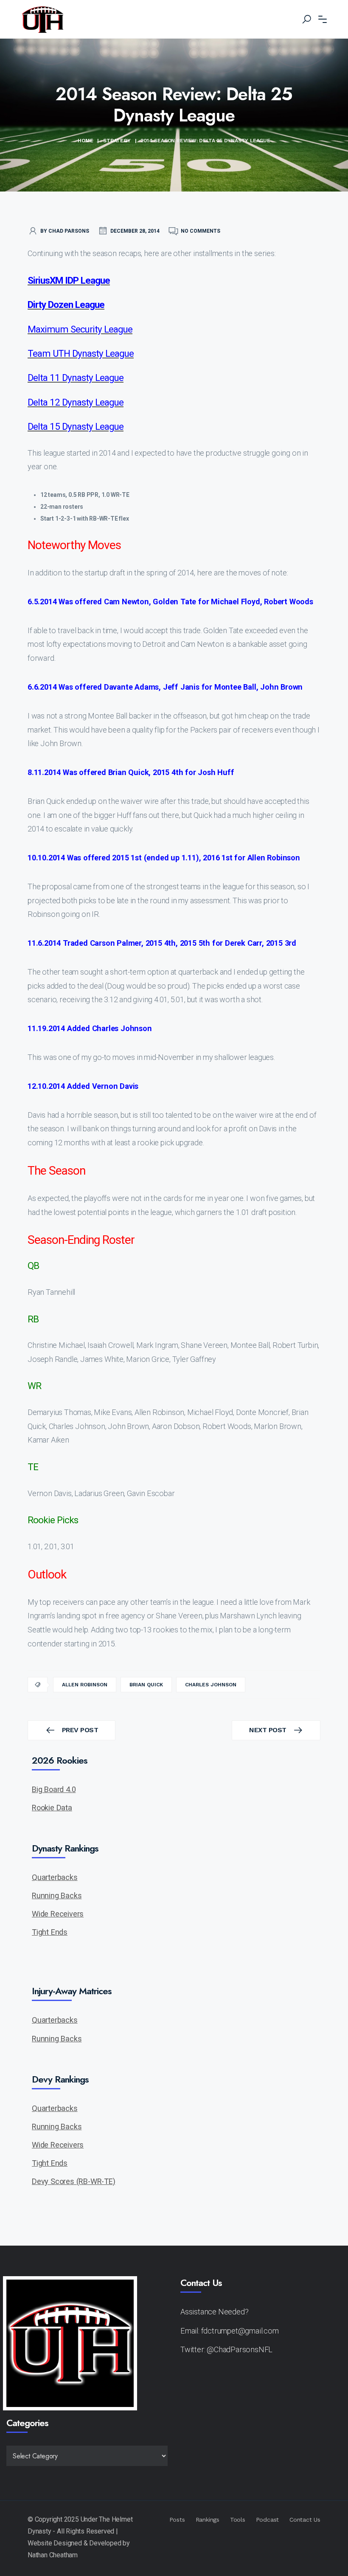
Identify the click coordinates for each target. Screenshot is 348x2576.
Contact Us (305, 2520)
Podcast (268, 2520)
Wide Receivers (58, 1914)
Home (85, 141)
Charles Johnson (211, 1685)
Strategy (117, 141)
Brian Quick (146, 1685)
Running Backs (57, 1895)
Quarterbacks (55, 1877)
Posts (177, 2520)
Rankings (208, 2520)
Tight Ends (50, 1932)
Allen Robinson (85, 1685)
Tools (238, 2520)
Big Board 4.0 (54, 1789)
